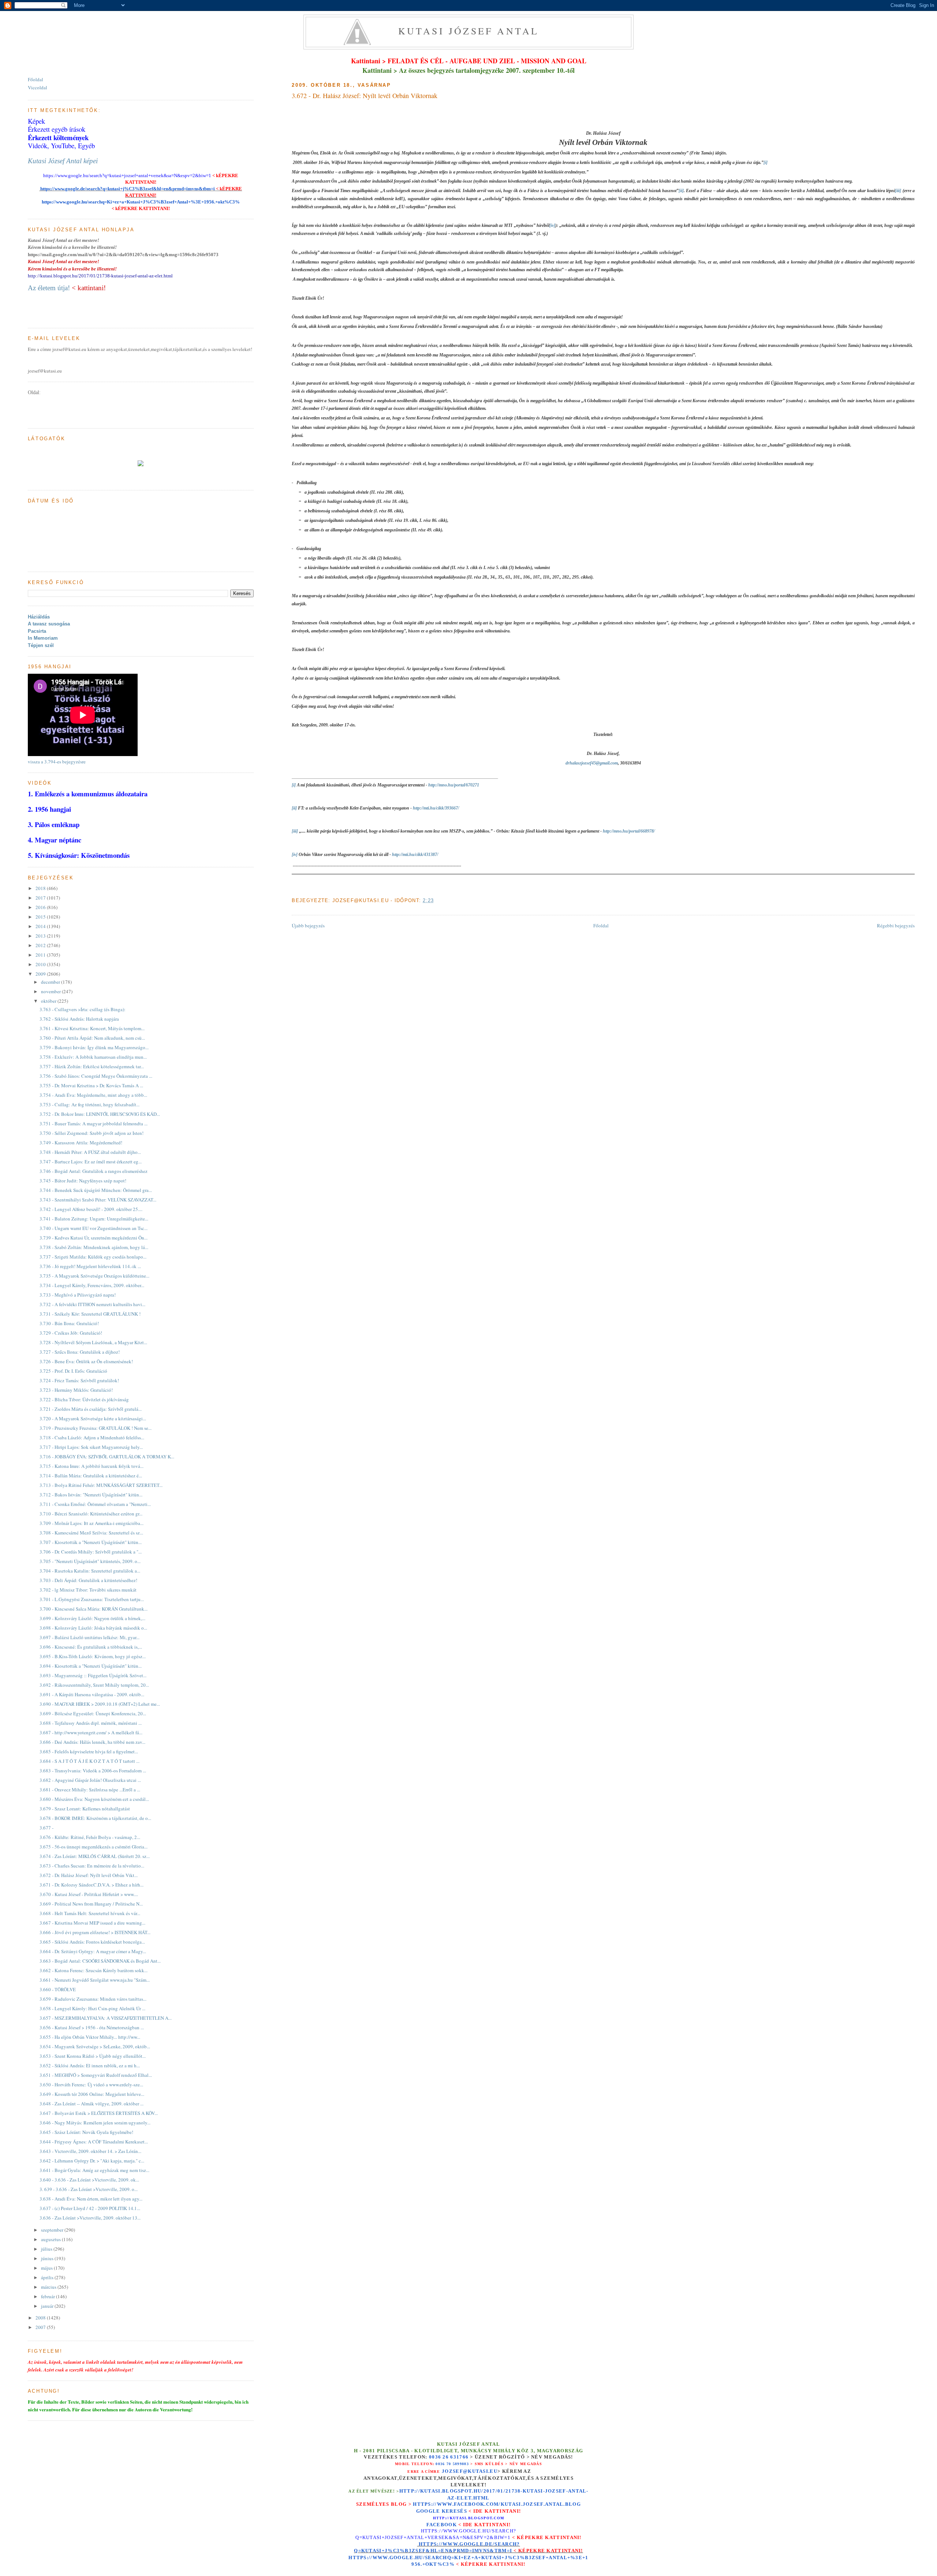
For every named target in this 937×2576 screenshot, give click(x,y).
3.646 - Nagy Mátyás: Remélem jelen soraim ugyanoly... (95, 2123)
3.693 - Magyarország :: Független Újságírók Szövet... (93, 1675)
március (49, 2287)
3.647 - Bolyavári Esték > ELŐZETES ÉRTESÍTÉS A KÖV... (99, 2113)
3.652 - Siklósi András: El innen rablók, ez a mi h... (90, 2065)
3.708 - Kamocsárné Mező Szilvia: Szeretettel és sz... (91, 1533)
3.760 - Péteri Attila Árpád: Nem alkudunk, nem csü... (92, 1038)
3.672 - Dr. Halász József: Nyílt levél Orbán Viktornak (365, 96)
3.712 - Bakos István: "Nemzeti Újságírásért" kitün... (91, 1495)
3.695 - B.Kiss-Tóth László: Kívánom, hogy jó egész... (93, 1656)
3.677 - (46, 1828)
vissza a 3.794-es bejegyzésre (57, 762)
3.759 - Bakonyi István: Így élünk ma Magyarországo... (94, 1047)
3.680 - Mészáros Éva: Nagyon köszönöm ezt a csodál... (94, 1799)
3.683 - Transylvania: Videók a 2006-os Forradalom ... (93, 1771)
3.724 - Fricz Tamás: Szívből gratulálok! (79, 1380)
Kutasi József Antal (469, 31)
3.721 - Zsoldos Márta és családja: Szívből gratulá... (91, 1409)
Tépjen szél (41, 645)
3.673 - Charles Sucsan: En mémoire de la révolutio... (92, 1866)
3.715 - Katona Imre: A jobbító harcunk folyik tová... (92, 1466)
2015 (41, 917)
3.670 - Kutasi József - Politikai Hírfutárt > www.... (89, 1894)
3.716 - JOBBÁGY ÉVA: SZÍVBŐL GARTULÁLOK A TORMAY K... (107, 1457)
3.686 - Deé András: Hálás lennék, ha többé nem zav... (92, 1742)
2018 (41, 888)
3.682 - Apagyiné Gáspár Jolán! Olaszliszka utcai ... (90, 1780)
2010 (41, 964)
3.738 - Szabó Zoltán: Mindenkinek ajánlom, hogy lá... (94, 1247)
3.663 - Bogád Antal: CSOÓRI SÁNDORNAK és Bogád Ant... (100, 1961)
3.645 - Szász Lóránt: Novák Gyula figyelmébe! (86, 2132)
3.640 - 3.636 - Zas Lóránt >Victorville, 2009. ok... (89, 2180)
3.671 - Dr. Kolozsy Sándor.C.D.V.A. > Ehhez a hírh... (92, 1885)
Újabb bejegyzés (308, 926)
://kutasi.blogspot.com (475, 2518)
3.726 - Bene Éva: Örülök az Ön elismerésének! (86, 1361)
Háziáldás (39, 617)
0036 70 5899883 (452, 2464)
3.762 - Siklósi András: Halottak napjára (79, 1019)
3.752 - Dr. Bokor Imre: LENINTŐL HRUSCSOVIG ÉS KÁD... (100, 1114)
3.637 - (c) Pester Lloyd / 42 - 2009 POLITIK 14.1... (90, 2208)
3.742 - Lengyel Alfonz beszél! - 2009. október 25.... (91, 1209)
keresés (454, 2511)
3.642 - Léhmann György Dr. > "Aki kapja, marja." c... (92, 2161)
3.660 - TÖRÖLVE (58, 1989)
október (49, 1001)
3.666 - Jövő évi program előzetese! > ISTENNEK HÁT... (95, 1932)
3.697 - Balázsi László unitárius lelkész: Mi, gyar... (89, 1637)
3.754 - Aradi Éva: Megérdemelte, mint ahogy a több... (93, 1095)
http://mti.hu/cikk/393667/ (436, 808)
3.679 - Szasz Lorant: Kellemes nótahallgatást (85, 1809)
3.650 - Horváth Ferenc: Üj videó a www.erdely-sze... (91, 2085)
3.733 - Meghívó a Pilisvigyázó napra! (78, 1295)
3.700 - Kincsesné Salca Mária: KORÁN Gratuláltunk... (94, 1609)
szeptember (53, 2230)
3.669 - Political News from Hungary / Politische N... (91, 1904)
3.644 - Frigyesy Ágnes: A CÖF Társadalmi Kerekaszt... (94, 2142)
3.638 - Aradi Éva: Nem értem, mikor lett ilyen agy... (91, 2199)
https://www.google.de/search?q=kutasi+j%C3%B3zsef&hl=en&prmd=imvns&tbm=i (127, 189)
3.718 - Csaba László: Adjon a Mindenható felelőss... (92, 1437)
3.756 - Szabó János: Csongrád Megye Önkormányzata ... (96, 1076)
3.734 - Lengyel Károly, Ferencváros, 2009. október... (92, 1285)
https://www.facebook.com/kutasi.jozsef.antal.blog (497, 2504)
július (47, 2249)
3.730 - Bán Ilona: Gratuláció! (69, 1323)
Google (429, 2511)
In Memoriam (43, 638)
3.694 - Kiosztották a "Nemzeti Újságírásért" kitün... (91, 1666)
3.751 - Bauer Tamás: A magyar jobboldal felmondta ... (94, 1124)
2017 (41, 898)
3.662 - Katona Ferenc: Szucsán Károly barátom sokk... (94, 1970)
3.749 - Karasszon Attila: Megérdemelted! (81, 1143)
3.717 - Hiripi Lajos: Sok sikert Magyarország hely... (91, 1447)
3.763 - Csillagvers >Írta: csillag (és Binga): (83, 1009)
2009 (41, 974)
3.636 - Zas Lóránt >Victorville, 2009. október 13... (90, 2218)
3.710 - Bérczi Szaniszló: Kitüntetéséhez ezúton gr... (91, 1514)
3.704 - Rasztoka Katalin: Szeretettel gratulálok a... (90, 1571)
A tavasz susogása (49, 624)
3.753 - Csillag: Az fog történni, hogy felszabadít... (89, 1104)
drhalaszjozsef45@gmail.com (592, 763)
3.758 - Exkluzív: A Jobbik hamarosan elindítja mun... (93, 1057)
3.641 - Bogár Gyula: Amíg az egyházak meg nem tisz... (94, 2170)
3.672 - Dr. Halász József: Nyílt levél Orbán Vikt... (89, 1875)
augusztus (51, 2239)
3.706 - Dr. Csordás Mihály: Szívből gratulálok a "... (91, 1552)
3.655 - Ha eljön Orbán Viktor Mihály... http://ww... (90, 2037)
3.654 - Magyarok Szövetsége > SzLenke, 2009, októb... (95, 2046)
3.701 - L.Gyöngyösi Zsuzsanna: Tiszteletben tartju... (92, 1599)
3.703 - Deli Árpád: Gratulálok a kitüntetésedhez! (88, 1580)
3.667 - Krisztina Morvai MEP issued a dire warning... (92, 1923)
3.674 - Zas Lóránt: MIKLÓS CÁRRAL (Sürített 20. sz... (95, 1856)
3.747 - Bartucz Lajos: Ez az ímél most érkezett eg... (91, 1162)
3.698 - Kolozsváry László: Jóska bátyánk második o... (93, 1628)
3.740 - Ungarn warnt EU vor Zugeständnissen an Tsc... (94, 1228)
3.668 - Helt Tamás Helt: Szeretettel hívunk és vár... (90, 1913)
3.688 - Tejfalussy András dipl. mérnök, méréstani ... (91, 1723)
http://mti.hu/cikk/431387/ (415, 855)
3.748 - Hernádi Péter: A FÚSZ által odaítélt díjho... (90, 1152)
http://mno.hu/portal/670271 (454, 785)
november (51, 991)
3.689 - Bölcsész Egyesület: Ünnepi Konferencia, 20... (93, 1713)
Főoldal (601, 926)
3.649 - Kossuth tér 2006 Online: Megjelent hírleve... (92, 2094)
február (48, 2296)
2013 (41, 936)
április (48, 2277)
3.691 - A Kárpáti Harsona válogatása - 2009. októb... (92, 1694)
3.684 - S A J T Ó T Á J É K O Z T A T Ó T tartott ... (89, 1761)
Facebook (442, 2525)
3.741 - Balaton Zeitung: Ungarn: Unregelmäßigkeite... (94, 1219)
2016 (41, 907)
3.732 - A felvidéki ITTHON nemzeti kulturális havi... (92, 1304)
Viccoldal (38, 87)
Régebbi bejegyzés (896, 926)
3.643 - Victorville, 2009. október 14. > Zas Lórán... (90, 2151)
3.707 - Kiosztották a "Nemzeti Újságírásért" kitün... (91, 1542)
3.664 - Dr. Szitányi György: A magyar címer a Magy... (93, 1951)
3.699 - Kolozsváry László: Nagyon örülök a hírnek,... (92, 1618)
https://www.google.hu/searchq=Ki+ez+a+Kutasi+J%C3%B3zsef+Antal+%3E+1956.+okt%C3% (141, 202)
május (47, 2268)
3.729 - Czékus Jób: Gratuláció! (71, 1333)
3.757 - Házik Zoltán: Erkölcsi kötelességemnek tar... (92, 1066)
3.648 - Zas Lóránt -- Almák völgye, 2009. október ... (92, 2104)
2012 (41, 945)
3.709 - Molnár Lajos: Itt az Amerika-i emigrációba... (92, 1523)
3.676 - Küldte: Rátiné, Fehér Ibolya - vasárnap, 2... (90, 1837)
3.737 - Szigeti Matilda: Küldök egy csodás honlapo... (93, 1257)
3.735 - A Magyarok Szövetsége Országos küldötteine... (94, 1276)
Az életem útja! (49, 288)
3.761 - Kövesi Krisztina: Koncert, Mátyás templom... (92, 1028)
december (51, 982)
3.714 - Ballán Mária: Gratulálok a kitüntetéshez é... (91, 1476)
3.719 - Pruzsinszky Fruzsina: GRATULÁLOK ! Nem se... (96, 1428)
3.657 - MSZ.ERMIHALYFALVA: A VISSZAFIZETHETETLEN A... (106, 2018)
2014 (41, 926)
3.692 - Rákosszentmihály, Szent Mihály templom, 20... (94, 1685)
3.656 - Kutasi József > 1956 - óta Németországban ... (92, 2027)
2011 (41, 955)
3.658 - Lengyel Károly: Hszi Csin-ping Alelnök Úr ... (92, 2008)
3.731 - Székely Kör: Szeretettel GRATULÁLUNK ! (90, 1314)
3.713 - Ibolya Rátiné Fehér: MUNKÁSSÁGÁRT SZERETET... (101, 1485)
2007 (41, 2327)
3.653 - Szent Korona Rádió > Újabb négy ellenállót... (93, 2056)
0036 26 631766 (449, 2457)
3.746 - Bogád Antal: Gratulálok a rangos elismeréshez (94, 1171)
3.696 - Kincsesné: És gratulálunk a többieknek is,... (91, 1647)
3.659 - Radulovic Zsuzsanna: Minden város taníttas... (93, 1999)
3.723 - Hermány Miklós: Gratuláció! (76, 1390)
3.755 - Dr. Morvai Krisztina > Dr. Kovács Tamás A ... (91, 1085)
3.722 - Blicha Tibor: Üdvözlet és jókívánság (84, 1399)
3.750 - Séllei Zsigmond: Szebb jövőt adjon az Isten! (92, 1133)
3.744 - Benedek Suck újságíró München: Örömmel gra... (96, 1190)
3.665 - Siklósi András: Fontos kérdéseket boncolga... (92, 1942)
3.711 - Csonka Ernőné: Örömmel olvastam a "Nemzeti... (95, 1504)
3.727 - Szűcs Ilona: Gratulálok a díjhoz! (80, 1352)
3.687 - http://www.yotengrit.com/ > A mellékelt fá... (91, 1732)
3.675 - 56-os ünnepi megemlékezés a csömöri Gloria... (94, 1847)
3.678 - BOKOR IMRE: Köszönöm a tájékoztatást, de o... (95, 1818)
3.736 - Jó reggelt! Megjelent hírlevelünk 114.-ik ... (90, 1266)
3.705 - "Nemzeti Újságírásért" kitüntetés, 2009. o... (90, 1561)
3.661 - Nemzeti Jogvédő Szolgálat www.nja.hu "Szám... (95, 1980)
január (48, 2306)
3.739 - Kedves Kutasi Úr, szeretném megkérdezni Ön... (94, 1238)
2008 (41, 2318)
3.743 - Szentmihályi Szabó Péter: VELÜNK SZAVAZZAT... (98, 1200)
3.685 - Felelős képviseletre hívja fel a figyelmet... (89, 1751)
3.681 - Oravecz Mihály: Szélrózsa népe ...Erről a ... (90, 1790)
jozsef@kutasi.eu (470, 2471)
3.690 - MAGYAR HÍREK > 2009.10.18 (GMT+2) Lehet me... (100, 1704)
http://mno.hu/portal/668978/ (629, 831)
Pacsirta (37, 631)
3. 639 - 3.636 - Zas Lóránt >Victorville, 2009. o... (89, 2189)
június (48, 2258)
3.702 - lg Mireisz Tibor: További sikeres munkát (88, 1590)
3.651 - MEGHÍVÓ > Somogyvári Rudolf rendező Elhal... (96, 2075)
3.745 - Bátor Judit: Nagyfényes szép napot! (83, 1181)
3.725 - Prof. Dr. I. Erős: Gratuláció (73, 1371)
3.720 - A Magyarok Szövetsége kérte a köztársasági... (93, 1418)
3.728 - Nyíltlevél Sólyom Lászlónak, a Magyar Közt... (93, 1342)
